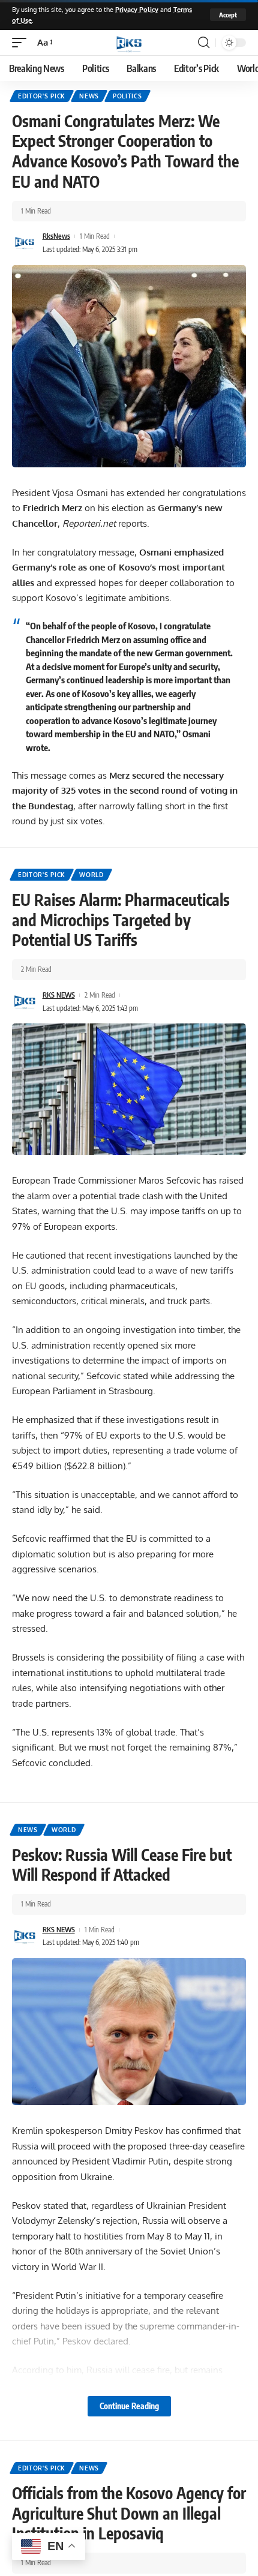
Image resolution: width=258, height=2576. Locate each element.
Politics (127, 96)
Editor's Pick (42, 96)
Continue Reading (129, 2406)
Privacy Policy (137, 9)
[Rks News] (129, 43)
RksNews (56, 236)
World (91, 875)
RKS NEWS (59, 995)
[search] (204, 43)
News (89, 96)
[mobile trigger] (22, 43)
